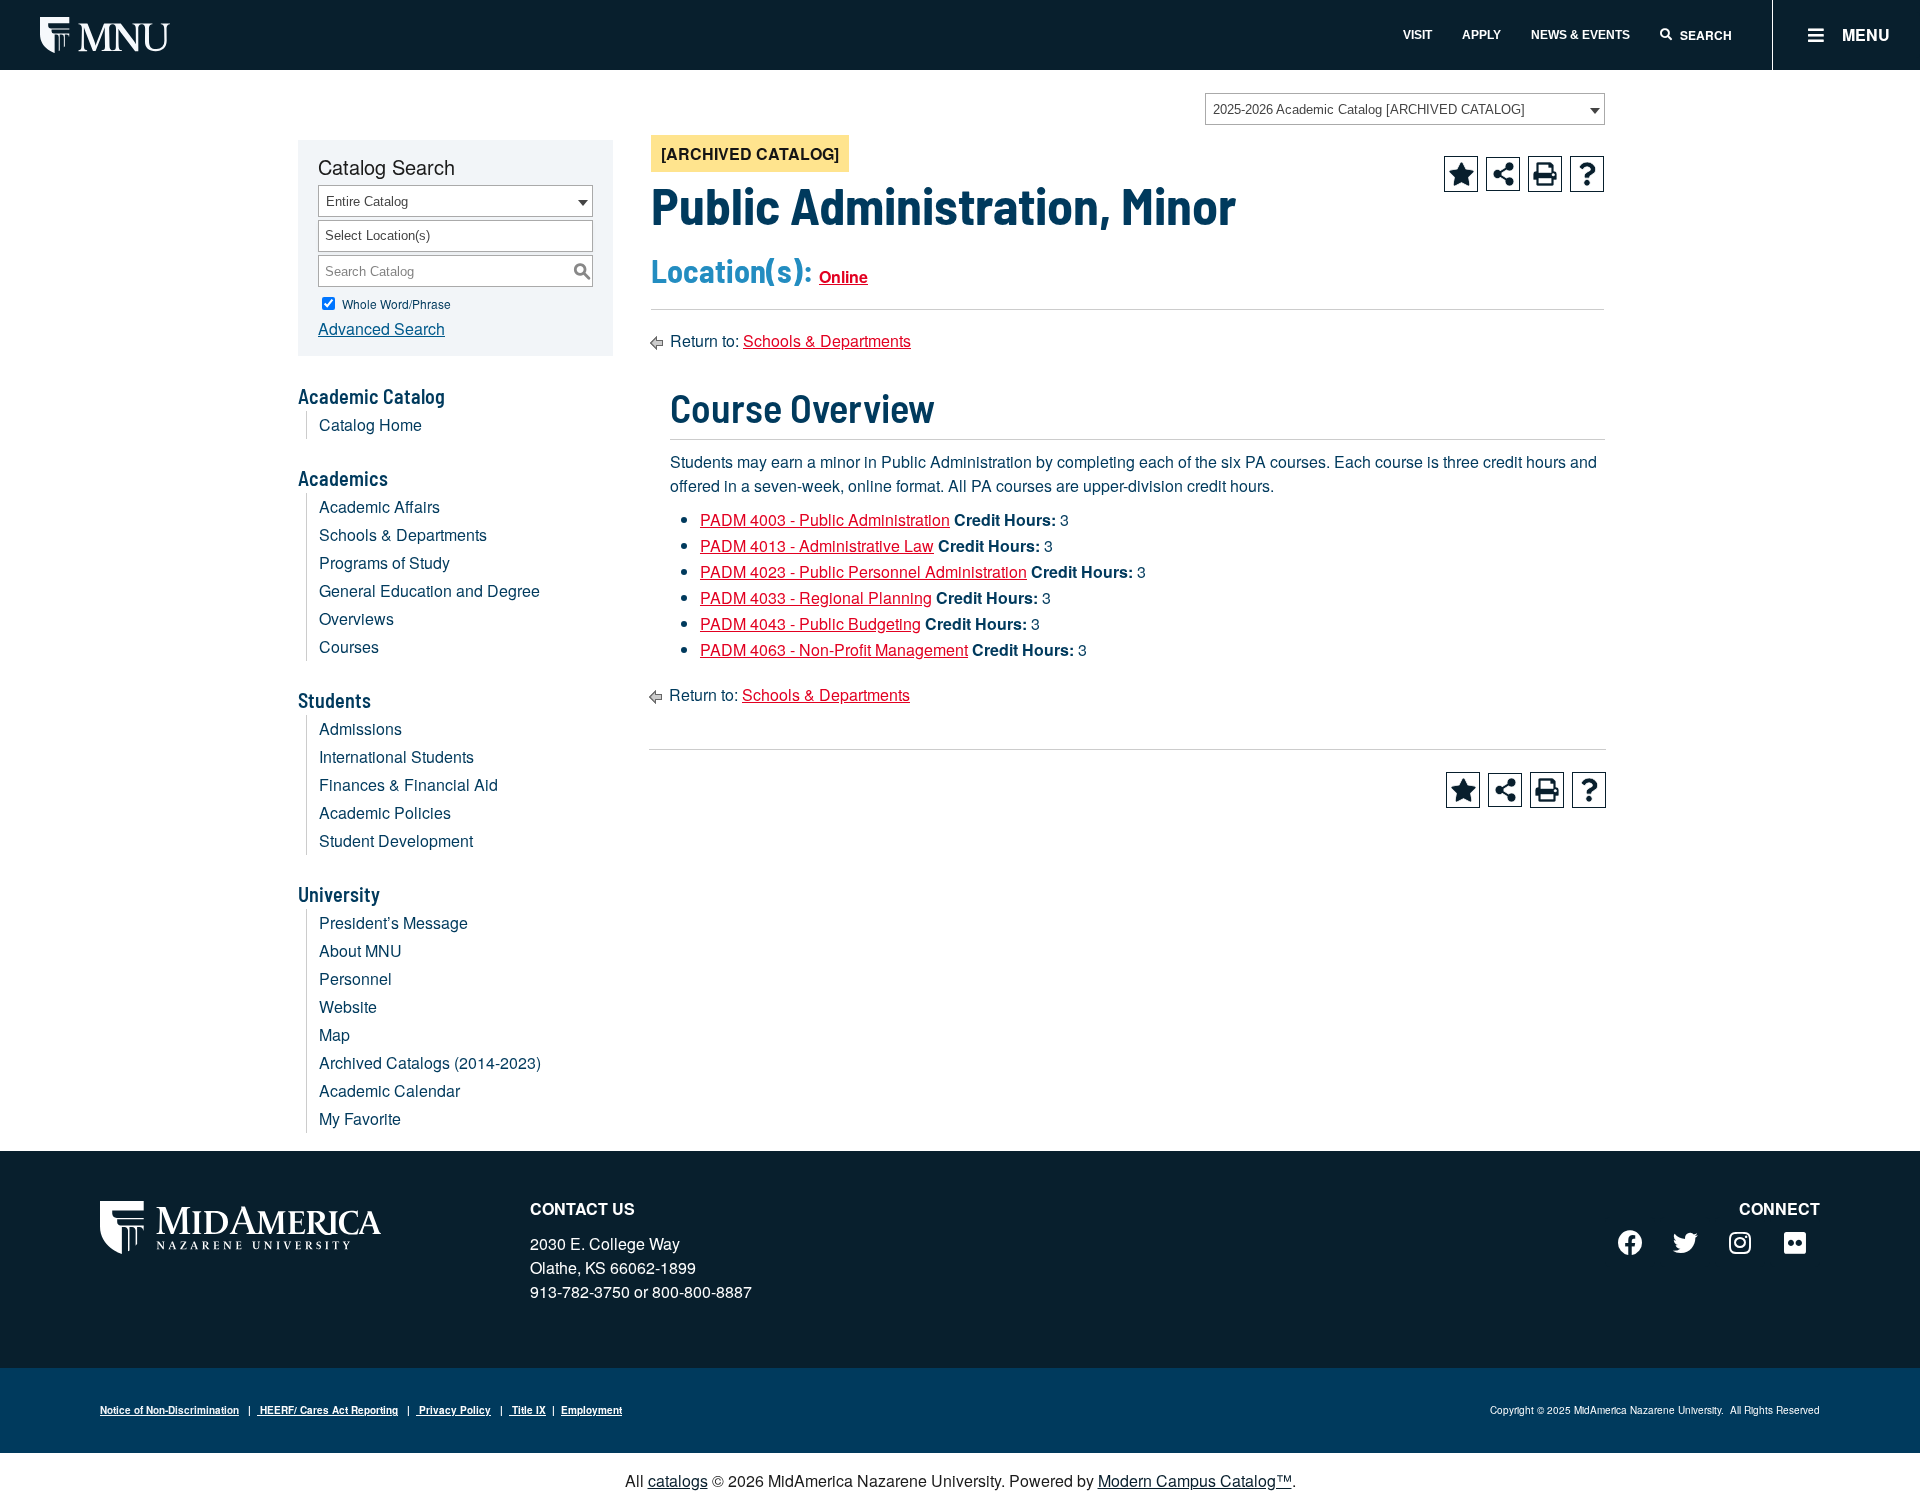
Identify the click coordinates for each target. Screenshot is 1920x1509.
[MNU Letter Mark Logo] (105, 34)
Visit (1417, 35)
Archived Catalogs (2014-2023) (430, 1062)
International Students (396, 756)
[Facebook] (1630, 1242)
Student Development (396, 840)
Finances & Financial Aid (408, 784)
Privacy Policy (453, 1410)
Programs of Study (384, 562)
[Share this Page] (1503, 174)
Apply (1481, 35)
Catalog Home (370, 424)
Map (334, 1034)
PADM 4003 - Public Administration (825, 519)
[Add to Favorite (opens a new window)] (1461, 174)
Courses (349, 646)
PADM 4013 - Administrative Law (817, 545)
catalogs (678, 1480)
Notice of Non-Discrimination (169, 1410)
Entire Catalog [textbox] (367, 201)
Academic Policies (385, 812)
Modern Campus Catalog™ (1195, 1480)
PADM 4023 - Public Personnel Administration (863, 571)
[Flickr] (1795, 1242)
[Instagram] (1740, 1242)
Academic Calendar (389, 1090)
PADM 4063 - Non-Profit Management (834, 649)
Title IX (527, 1410)
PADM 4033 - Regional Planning (816, 597)
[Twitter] (1685, 1242)
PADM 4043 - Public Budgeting (810, 623)
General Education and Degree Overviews (429, 604)
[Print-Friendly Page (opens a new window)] (1545, 174)
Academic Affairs (379, 506)
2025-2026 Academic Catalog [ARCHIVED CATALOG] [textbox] (1369, 109)
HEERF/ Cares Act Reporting (327, 1410)
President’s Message (393, 922)
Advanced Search (381, 328)
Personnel (355, 978)
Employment (591, 1410)
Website (348, 1006)
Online (843, 276)
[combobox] (1405, 109)
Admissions (360, 728)
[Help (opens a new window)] (1587, 174)
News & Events (1580, 35)
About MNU (360, 950)
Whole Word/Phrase (396, 303)
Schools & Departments (403, 534)
